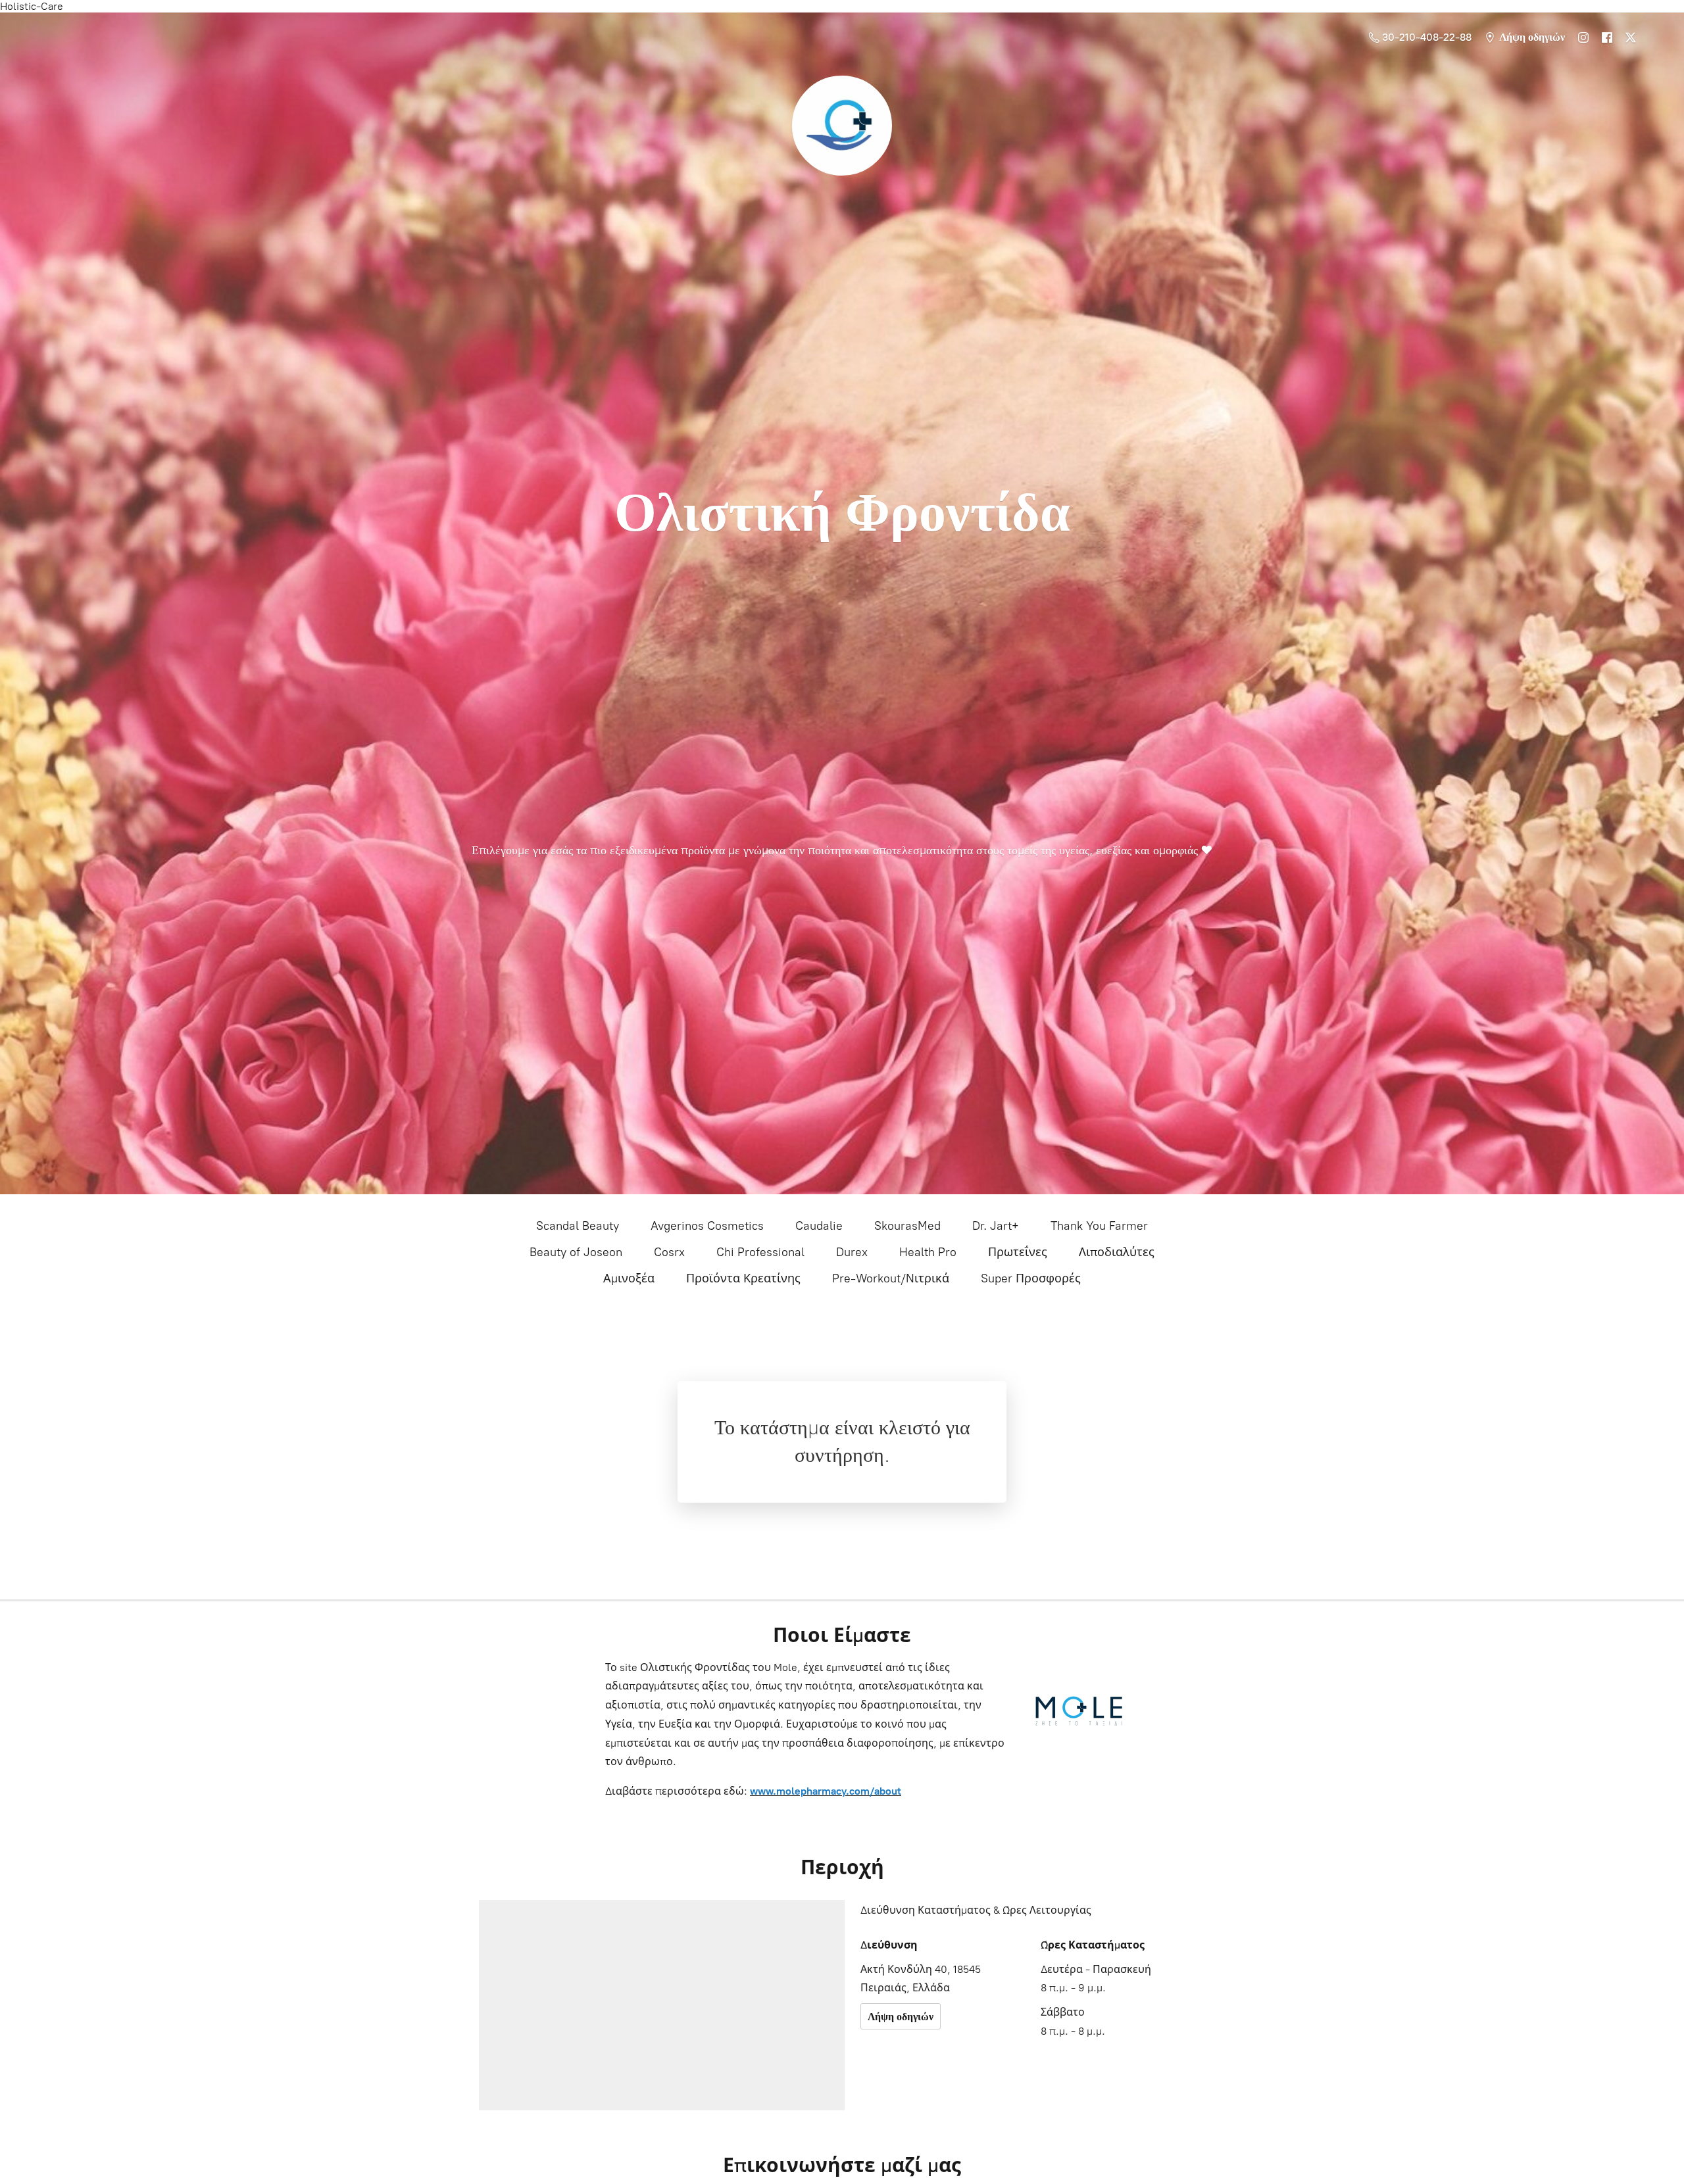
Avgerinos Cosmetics (707, 1226)
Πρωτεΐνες (1018, 1252)
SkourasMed (907, 1226)
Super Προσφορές (1031, 1278)
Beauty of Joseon (576, 1252)
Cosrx (669, 1252)
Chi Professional (760, 1252)
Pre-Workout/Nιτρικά (891, 1278)
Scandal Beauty (578, 1226)
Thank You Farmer (1099, 1226)
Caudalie (819, 1226)
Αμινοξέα (629, 1278)
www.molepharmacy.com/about (826, 1791)
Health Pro (928, 1252)
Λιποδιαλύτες (1117, 1252)
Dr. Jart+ (996, 1226)
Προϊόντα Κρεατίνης (743, 1278)
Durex (852, 1252)
